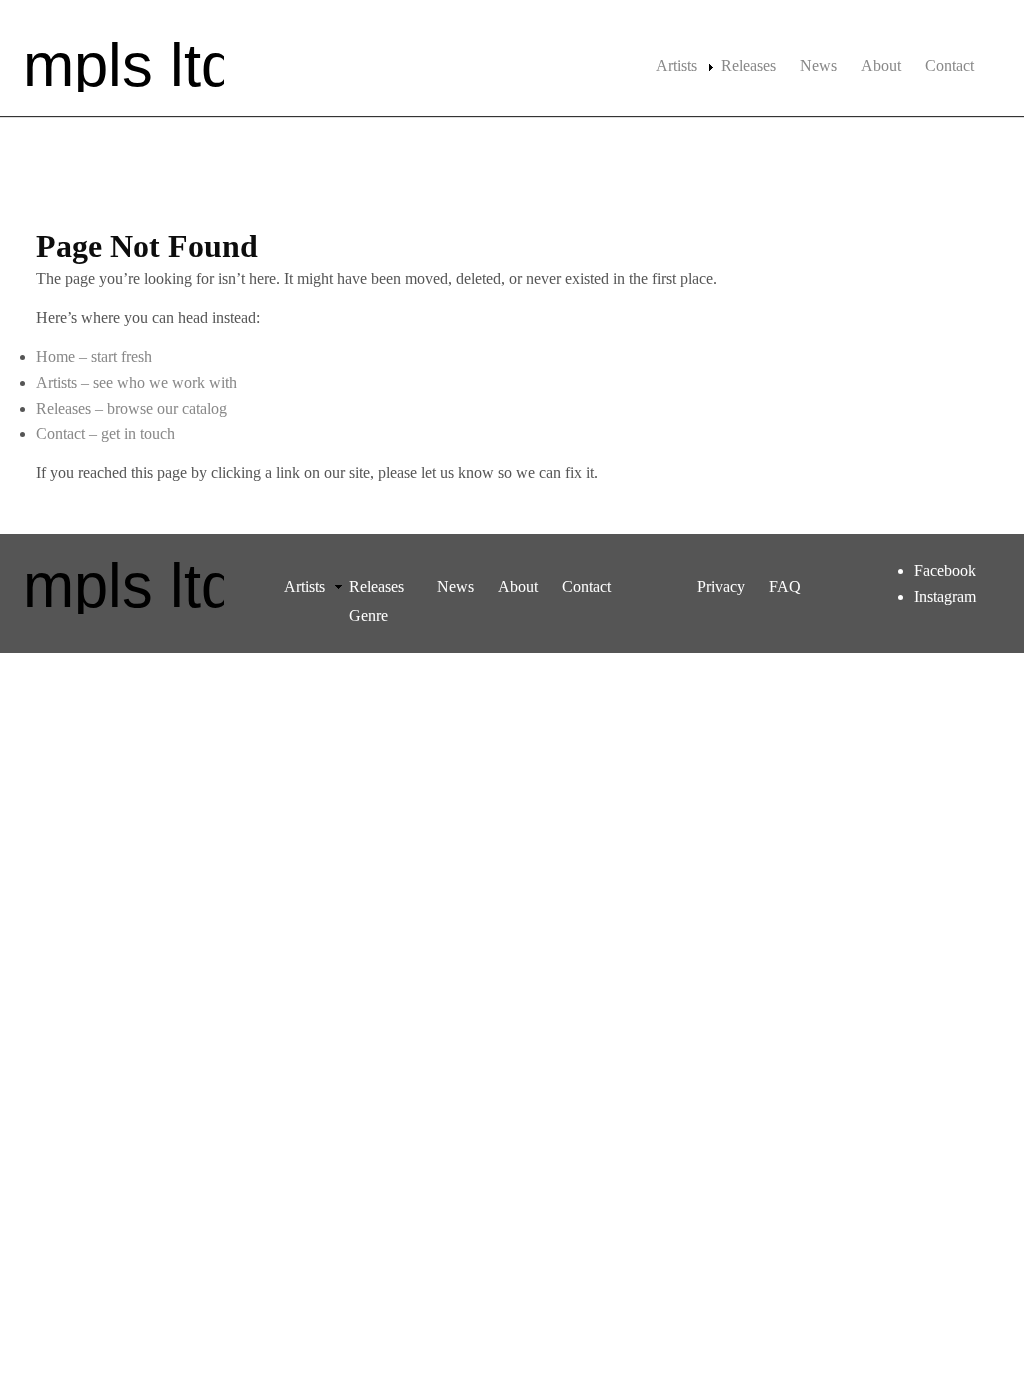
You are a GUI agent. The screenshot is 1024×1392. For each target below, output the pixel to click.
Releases (748, 65)
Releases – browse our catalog (131, 408)
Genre (368, 615)
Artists (676, 65)
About (881, 65)
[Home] (124, 64)
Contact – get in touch (105, 433)
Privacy (721, 586)
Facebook (945, 570)
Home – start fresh (94, 356)
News (818, 65)
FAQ (785, 586)
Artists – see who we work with (136, 382)
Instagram (945, 596)
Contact (949, 65)
